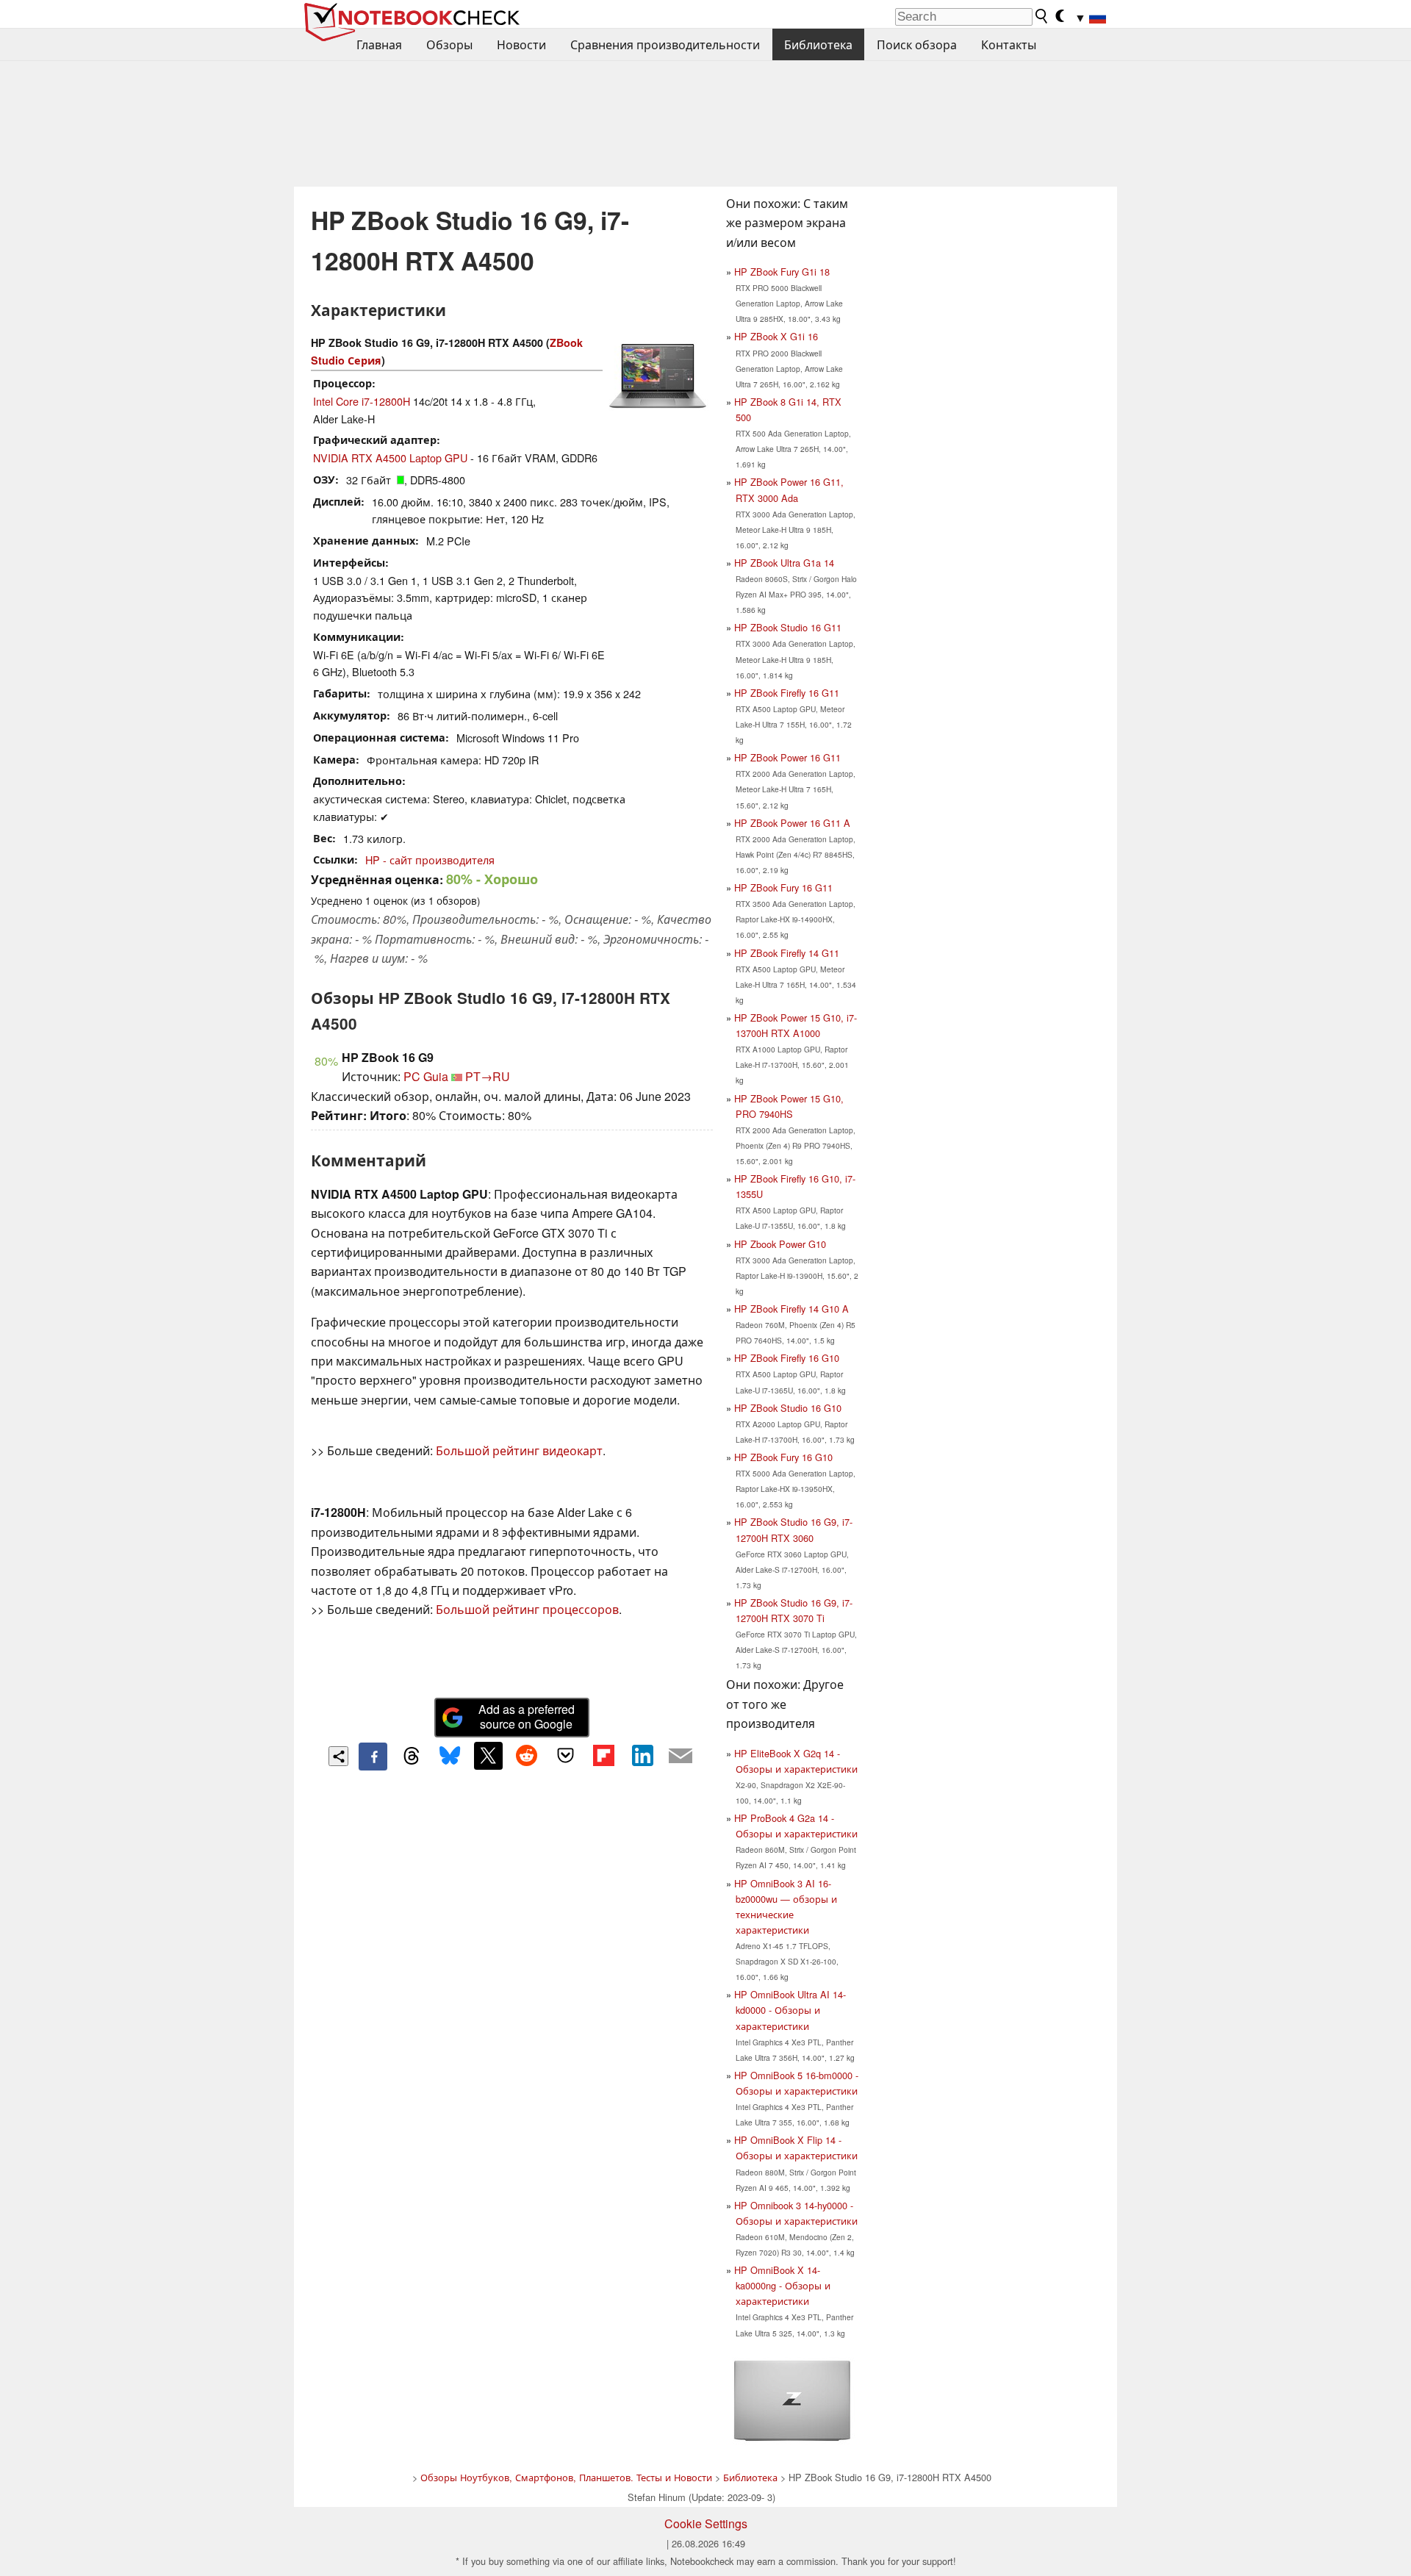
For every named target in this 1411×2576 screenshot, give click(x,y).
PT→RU (488, 1076)
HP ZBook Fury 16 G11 (783, 887)
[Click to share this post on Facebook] (373, 1757)
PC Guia (426, 1076)
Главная (379, 44)
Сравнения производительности (665, 44)
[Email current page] (681, 1757)
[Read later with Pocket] (565, 1756)
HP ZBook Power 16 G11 (787, 757)
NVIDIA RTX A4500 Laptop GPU (390, 458)
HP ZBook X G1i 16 (776, 336)
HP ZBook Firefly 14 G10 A (791, 1309)
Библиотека (818, 44)
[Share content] (338, 1756)
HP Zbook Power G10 (780, 1244)
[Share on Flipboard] (603, 1756)
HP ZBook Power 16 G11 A (792, 823)
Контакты (1009, 44)
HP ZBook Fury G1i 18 (782, 272)
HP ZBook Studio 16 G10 (788, 1408)
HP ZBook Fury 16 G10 (783, 1457)
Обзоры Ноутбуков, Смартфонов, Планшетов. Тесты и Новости (566, 2477)
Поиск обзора (917, 44)
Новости (521, 44)
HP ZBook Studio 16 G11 (788, 627)
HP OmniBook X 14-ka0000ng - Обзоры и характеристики (782, 2285)
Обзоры (449, 44)
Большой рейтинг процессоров (527, 1609)
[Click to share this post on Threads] (412, 1757)
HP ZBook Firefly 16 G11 (787, 693)
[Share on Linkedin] (642, 1756)
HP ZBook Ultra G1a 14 (784, 563)
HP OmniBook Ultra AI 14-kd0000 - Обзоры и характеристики (790, 2010)
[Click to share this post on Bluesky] (450, 1757)
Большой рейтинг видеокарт (519, 1450)
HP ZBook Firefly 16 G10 (787, 1358)
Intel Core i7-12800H (362, 401)
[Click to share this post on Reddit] (527, 1756)
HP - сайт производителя (430, 860)
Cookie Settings (706, 2523)
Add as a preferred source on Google (527, 1717)
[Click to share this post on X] (488, 1756)
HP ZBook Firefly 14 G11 (787, 953)
